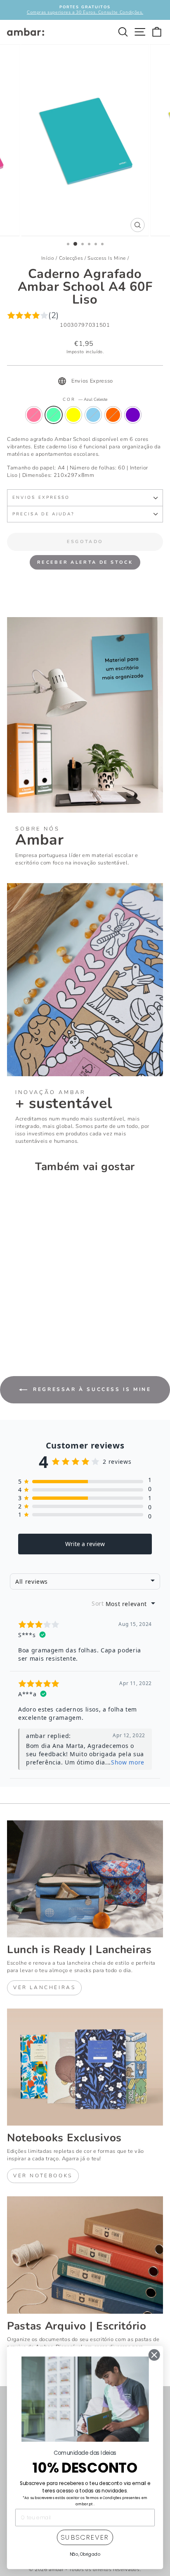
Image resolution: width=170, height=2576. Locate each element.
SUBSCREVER (85, 2538)
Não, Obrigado (85, 2554)
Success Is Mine (107, 258)
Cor (85, 400)
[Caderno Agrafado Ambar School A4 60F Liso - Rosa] (12, 1327)
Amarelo (73, 415)
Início (48, 258)
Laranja (113, 415)
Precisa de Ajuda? (44, 514)
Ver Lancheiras (44, 1987)
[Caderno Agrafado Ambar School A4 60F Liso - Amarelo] (31, 1327)
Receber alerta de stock (85, 562)
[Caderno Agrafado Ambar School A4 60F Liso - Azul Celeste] (21, 1327)
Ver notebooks (43, 2176)
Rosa (34, 415)
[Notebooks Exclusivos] (85, 2067)
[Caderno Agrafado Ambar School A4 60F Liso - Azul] (40, 1327)
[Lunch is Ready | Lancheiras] (85, 1879)
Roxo (133, 415)
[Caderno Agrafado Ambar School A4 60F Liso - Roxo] (59, 1327)
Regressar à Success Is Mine (91, 1389)
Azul (93, 415)
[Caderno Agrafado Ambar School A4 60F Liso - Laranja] (50, 1327)
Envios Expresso (41, 498)
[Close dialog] (154, 2355)
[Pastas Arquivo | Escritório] (85, 2255)
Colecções (71, 258)
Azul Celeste (54, 415)
